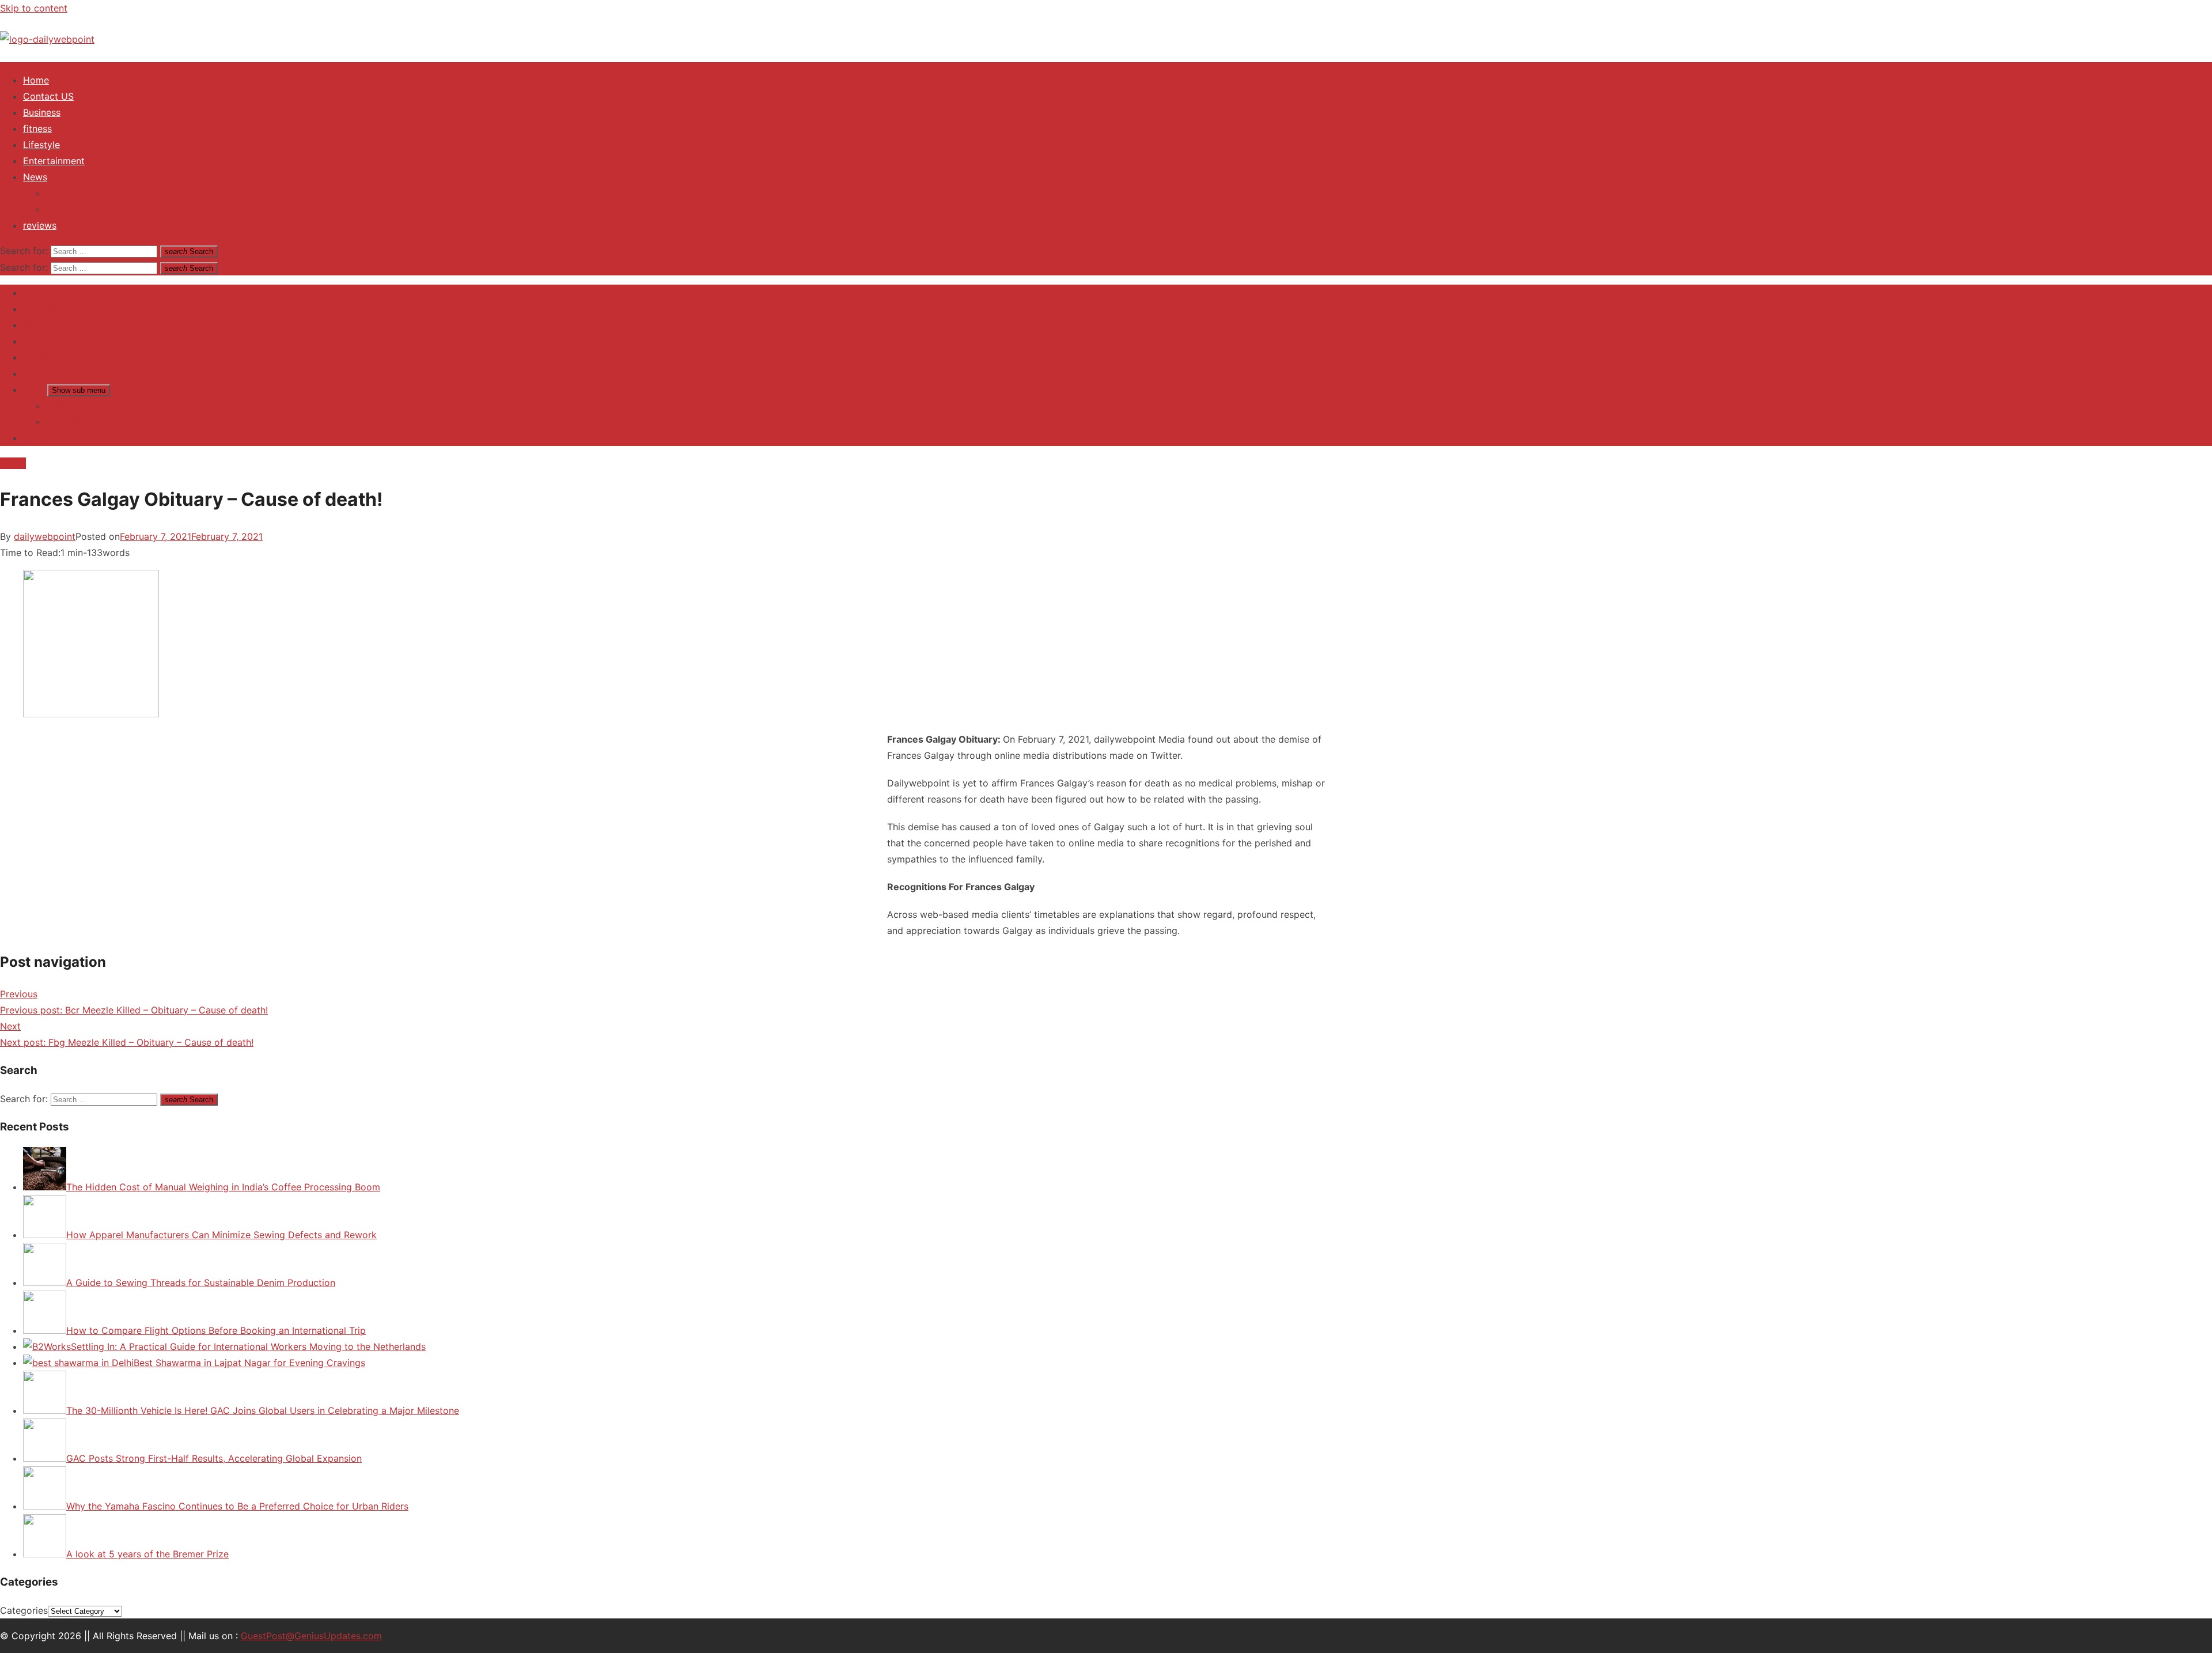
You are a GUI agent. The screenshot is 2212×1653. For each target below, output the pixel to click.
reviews (40, 225)
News (35, 177)
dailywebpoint (45, 536)
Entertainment (54, 161)
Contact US (48, 96)
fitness (37, 128)
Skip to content (34, 8)
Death (13, 463)
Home (36, 80)
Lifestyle (41, 145)
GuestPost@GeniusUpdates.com (311, 1636)
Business (42, 112)
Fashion (63, 209)
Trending (65, 193)
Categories (24, 1610)
